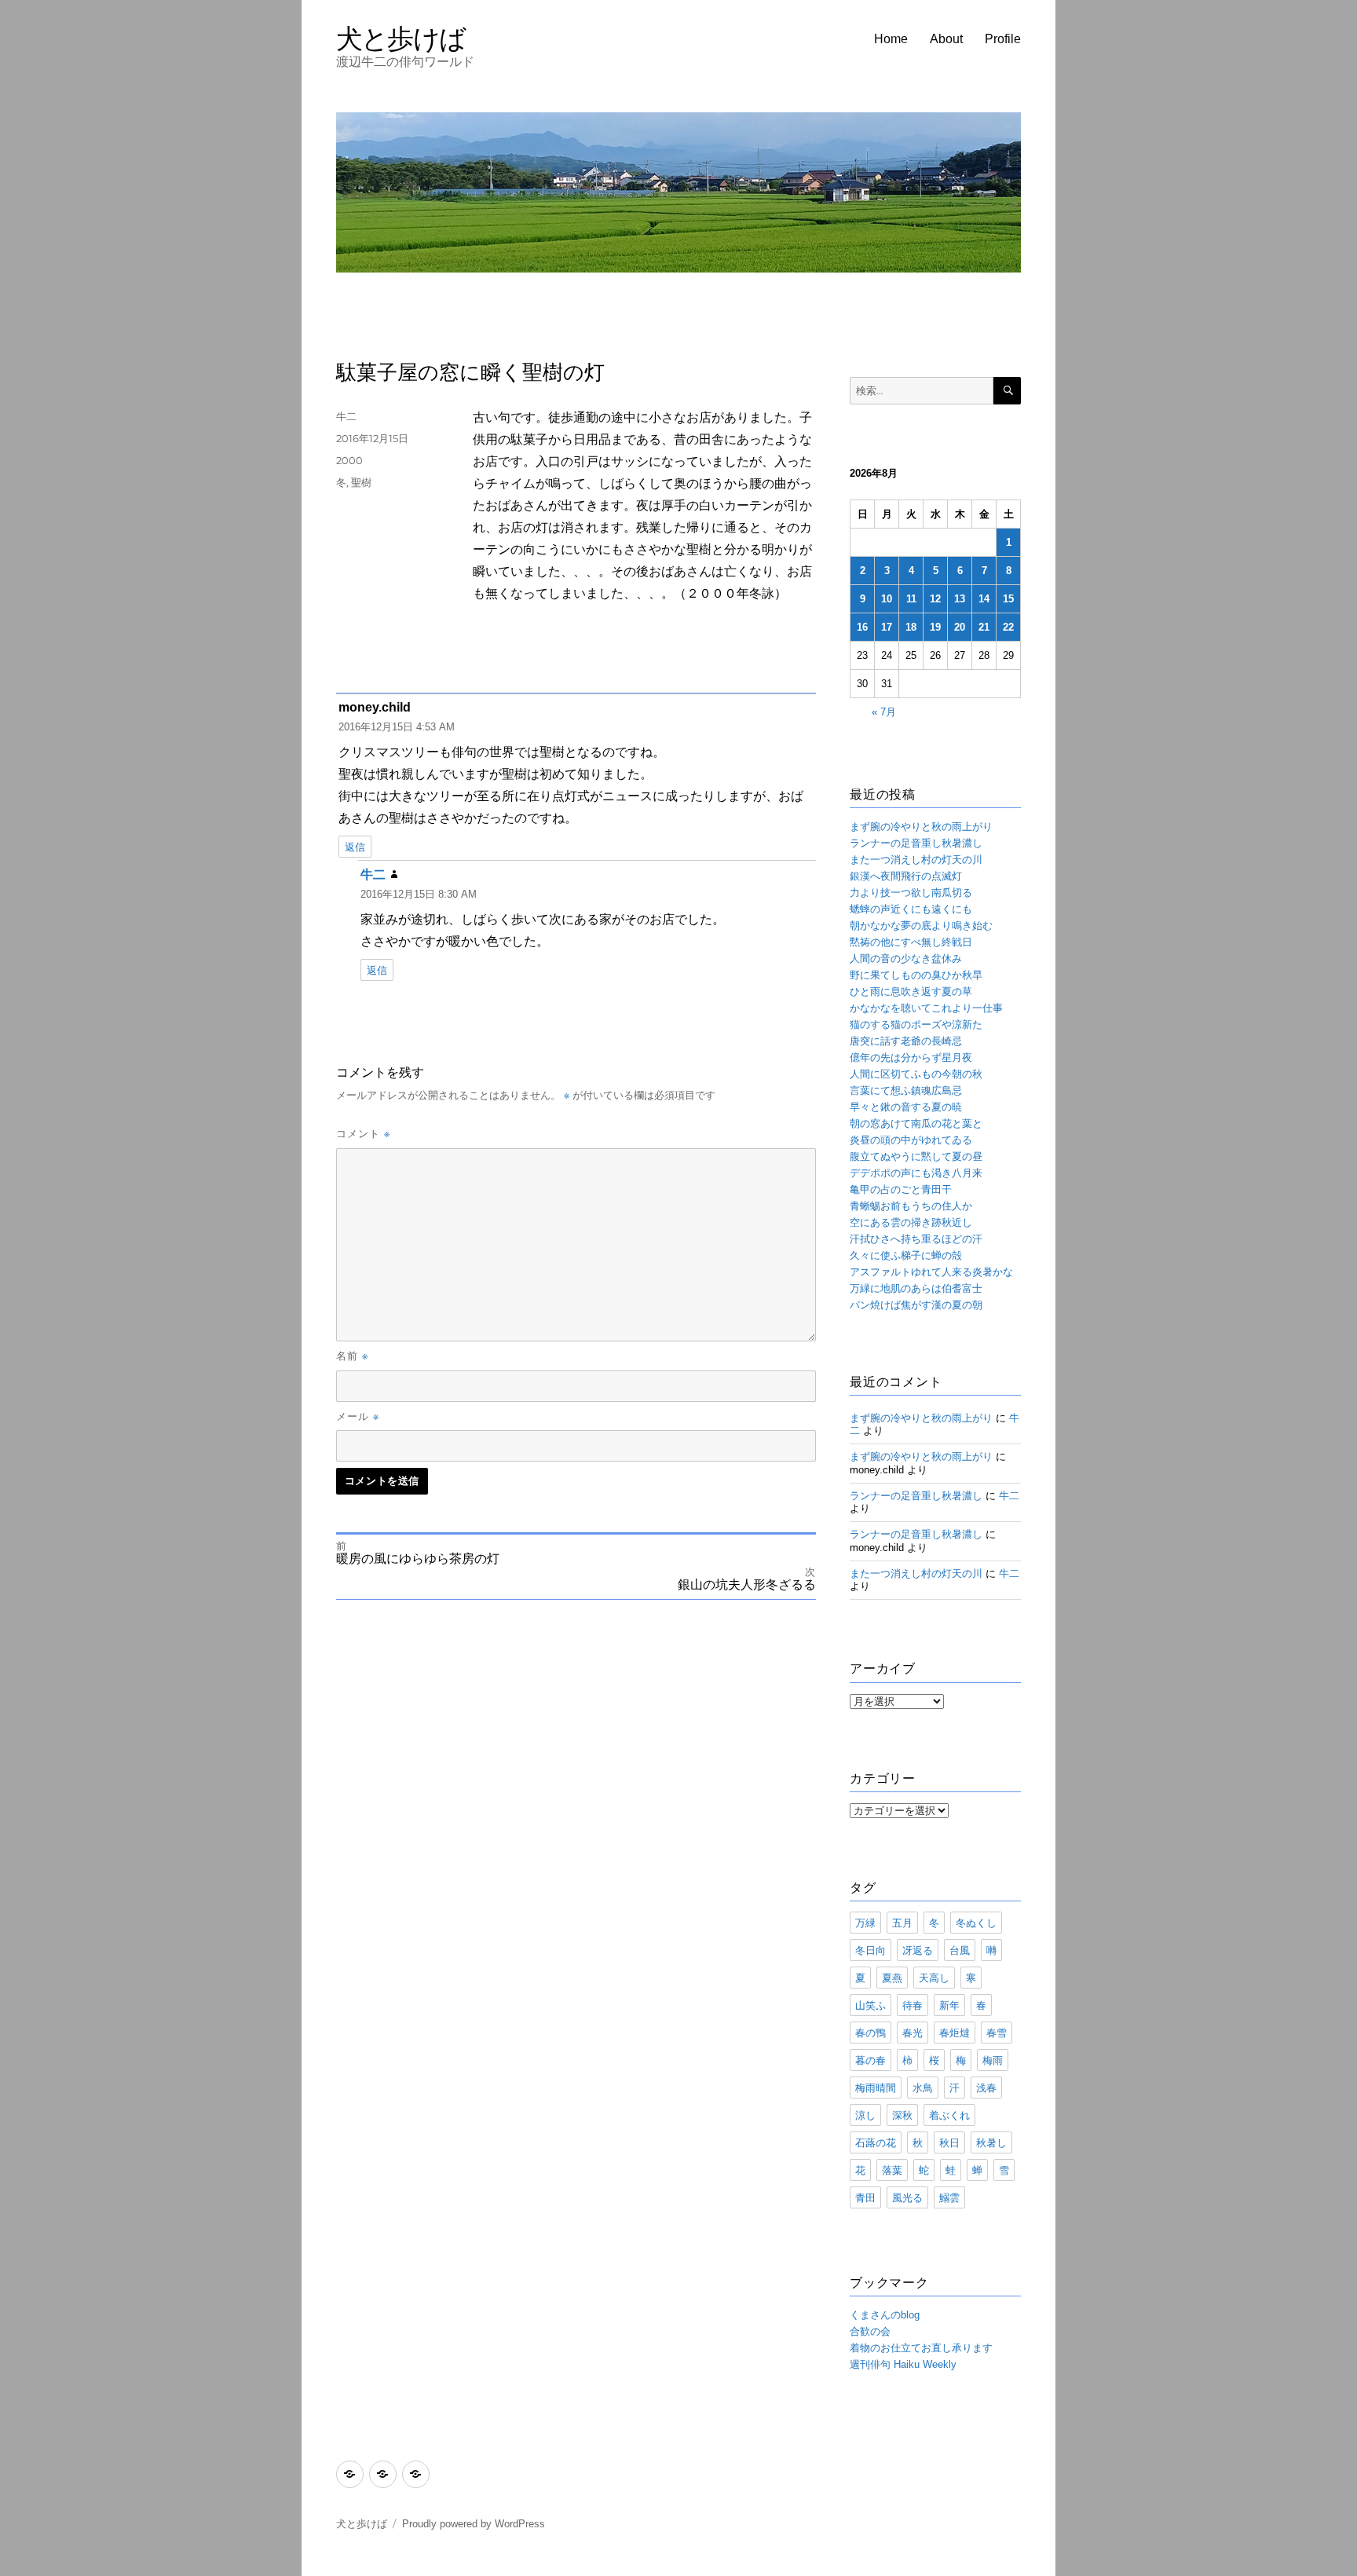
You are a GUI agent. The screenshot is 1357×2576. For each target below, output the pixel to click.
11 (911, 599)
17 (887, 627)
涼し (865, 2115)
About (946, 39)
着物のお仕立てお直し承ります (921, 2348)
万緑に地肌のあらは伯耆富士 (916, 1288)
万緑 (865, 1923)
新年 (949, 2005)
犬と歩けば (401, 38)
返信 (355, 847)
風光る (907, 2197)
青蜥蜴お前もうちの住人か (911, 1206)
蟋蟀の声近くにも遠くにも (911, 909)
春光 (913, 2033)
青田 (865, 2197)
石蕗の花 (876, 2142)
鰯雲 (949, 2197)
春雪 (997, 2033)
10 (887, 599)
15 (1008, 599)
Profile (1003, 39)
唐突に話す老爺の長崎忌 (906, 1041)
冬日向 (871, 1950)
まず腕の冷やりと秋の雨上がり (921, 827)
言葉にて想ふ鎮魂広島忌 (906, 1090)
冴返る (918, 1950)
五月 (902, 1923)
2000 (349, 460)
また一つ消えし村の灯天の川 (916, 860)
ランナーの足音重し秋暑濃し (916, 843)
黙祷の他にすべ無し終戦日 (911, 942)
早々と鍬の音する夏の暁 (906, 1107)
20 (960, 627)
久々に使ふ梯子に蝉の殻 (906, 1255)
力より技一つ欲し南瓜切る (911, 893)
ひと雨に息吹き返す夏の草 (911, 992)
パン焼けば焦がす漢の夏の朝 (916, 1305)
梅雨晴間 (876, 2088)
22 (1008, 627)
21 (984, 627)
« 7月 (884, 712)
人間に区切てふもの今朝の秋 (916, 1074)
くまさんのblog (885, 2315)
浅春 (986, 2088)
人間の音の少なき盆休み (906, 959)
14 (984, 599)
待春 (913, 2005)
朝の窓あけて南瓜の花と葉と (916, 1123)
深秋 (902, 2115)
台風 (960, 1950)
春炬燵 (955, 2033)
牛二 (346, 416)
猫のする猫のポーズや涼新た (916, 1025)
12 (935, 599)
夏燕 (892, 1978)
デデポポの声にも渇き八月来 (916, 1173)
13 (960, 599)
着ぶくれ (949, 2115)
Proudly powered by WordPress (474, 2524)
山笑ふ (871, 2005)
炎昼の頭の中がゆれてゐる (911, 1140)
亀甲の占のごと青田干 (901, 1189)
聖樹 (361, 482)
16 (862, 627)
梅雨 (993, 2060)
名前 (352, 1356)
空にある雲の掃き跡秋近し (911, 1222)
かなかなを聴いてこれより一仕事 (926, 1008)
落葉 (892, 2170)
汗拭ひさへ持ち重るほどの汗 (916, 1239)
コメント (363, 1133)
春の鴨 (871, 2033)
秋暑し (991, 2142)
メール (358, 1416)
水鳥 (923, 2088)
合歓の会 (870, 2331)
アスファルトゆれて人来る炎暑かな (931, 1272)
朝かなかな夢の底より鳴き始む (921, 926)
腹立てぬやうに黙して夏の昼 (916, 1156)
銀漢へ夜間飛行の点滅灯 (906, 876)
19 (935, 627)
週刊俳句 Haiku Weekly (903, 2364)
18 (911, 627)
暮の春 (871, 2060)
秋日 (949, 2142)
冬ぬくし (976, 1923)
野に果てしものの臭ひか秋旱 (916, 975)
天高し (934, 1978)
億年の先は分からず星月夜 (911, 1057)
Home (891, 39)
